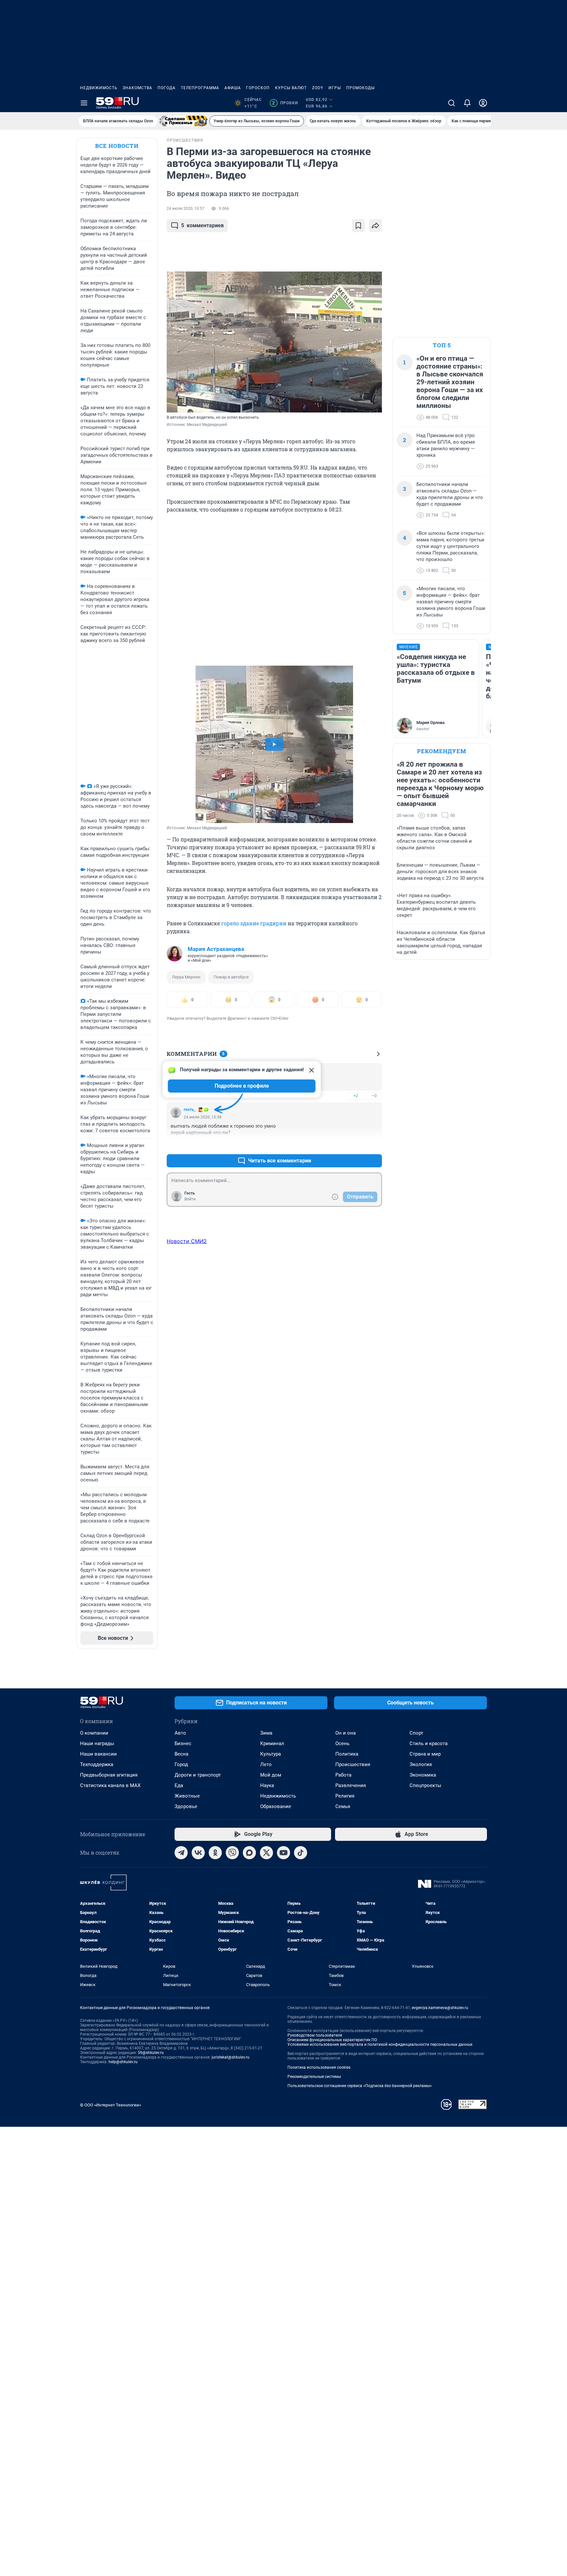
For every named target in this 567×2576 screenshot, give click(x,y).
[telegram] (181, 1853)
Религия (345, 1796)
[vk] (198, 1853)
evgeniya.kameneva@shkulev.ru (440, 2008)
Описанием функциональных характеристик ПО (332, 2040)
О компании (94, 1733)
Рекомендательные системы (314, 2077)
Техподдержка (97, 1764)
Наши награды (97, 1743)
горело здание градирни (254, 923)
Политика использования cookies (319, 2067)
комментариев (202, 225)
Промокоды (360, 88)
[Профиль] (483, 103)
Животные (187, 1796)
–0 (374, 1096)
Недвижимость (99, 88)
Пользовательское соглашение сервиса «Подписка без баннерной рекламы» (360, 2086)
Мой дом (271, 1775)
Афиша (233, 88)
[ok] (215, 1853)
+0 (356, 1145)
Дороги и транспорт (198, 1775)
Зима (266, 1733)
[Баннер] (183, 121)
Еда (179, 1785)
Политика (347, 1754)
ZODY (318, 88)
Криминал (272, 1743)
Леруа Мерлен (186, 977)
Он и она (346, 1733)
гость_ (190, 1110)
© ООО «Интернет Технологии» (111, 2105)
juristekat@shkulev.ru (231, 2057)
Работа (343, 1775)
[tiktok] (301, 1853)
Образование (276, 1806)
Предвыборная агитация (109, 1775)
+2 (356, 1096)
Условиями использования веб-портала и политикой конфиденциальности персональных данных (380, 2044)
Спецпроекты (425, 1785)
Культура (271, 1754)
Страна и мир (425, 1754)
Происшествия (353, 1764)
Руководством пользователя (315, 2035)
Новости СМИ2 (187, 1241)
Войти (190, 1199)
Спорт (416, 1733)
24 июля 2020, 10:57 (186, 209)
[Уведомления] (467, 103)
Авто (180, 1733)
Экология (421, 1764)
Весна (181, 1754)
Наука (267, 1785)
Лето (266, 1764)
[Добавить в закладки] (358, 226)
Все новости (117, 146)
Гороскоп (258, 88)
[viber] (232, 1853)
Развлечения (351, 1785)
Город (181, 1764)
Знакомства (137, 88)
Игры (335, 88)
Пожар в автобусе (231, 977)
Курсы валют (291, 88)
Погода (167, 88)
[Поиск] (451, 103)
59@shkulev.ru (151, 2053)
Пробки (285, 103)
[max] (249, 1853)
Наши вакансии (98, 1754)
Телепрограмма (200, 88)
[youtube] (283, 1853)
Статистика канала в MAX (110, 1785)
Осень (342, 1743)
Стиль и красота (429, 1743)
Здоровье (186, 1806)
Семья (343, 1806)
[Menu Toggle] (84, 103)
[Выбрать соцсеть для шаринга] (375, 226)
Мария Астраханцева (216, 949)
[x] (266, 1853)
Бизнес (183, 1743)
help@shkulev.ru (123, 2062)
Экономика (423, 1775)
